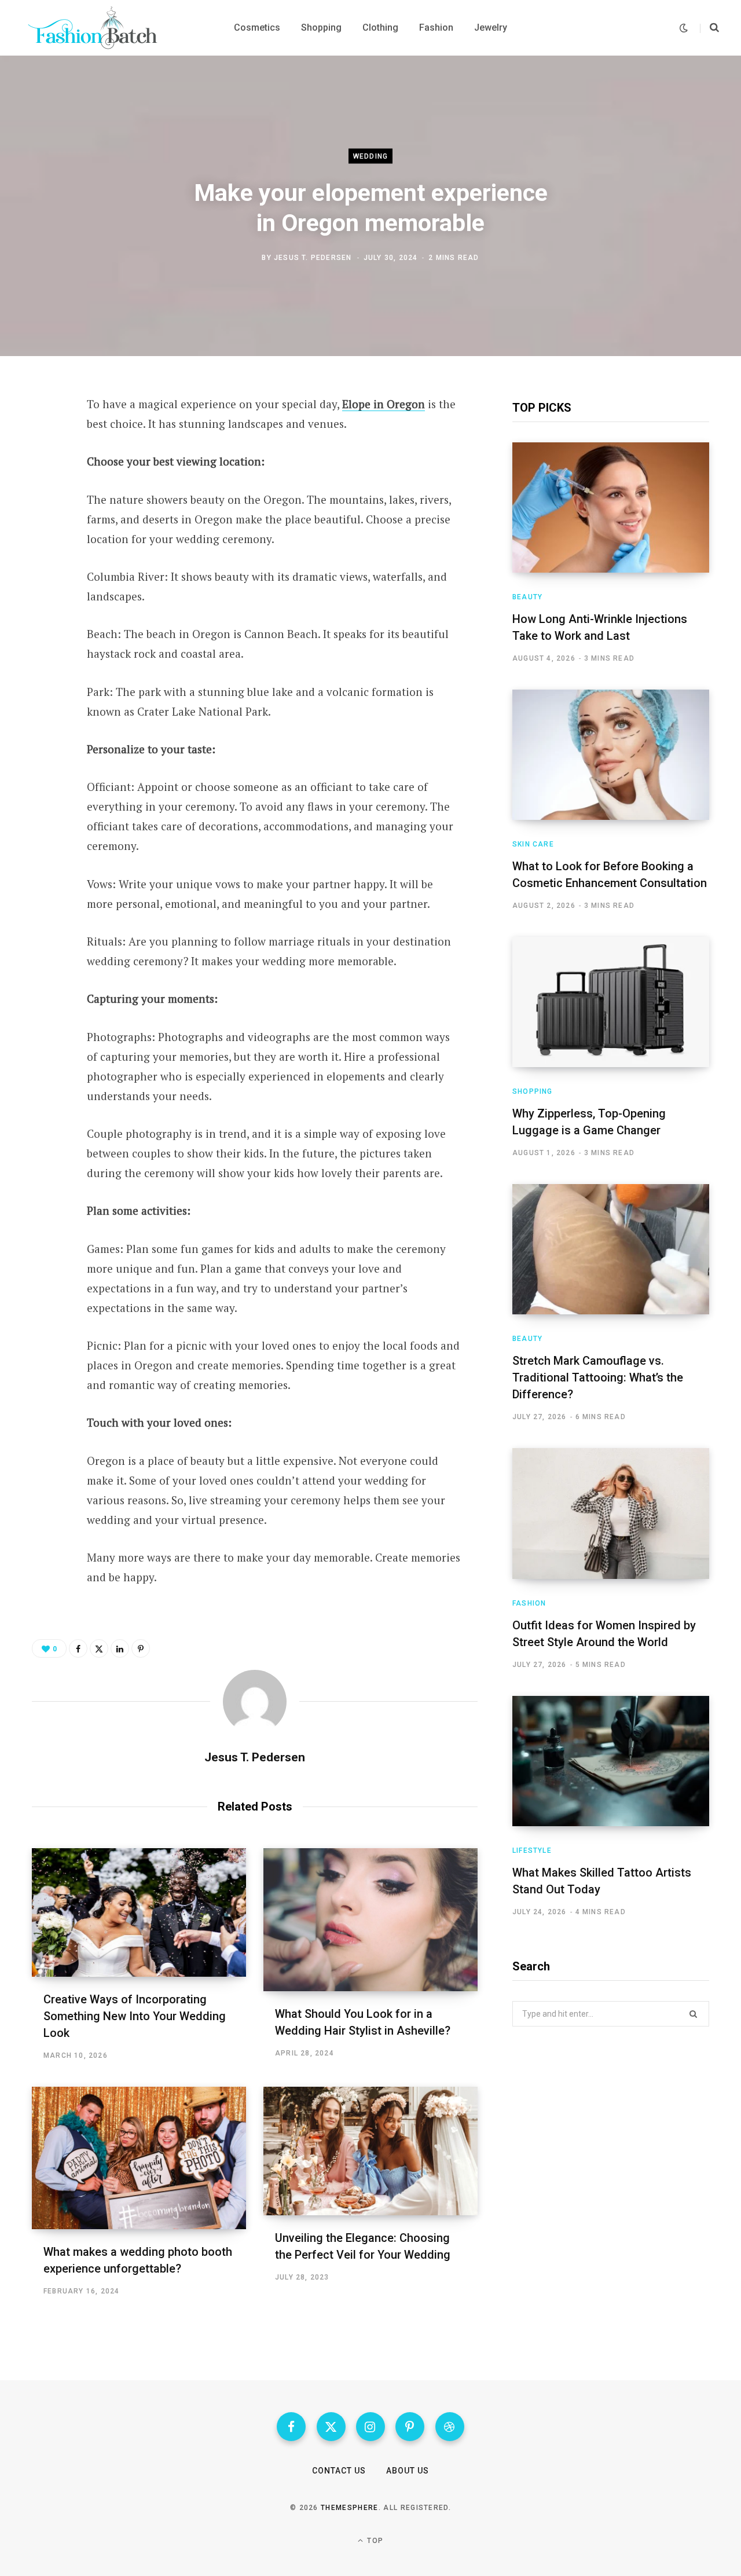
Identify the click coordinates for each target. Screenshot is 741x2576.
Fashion (529, 1603)
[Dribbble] (450, 2427)
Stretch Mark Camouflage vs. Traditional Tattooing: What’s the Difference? (598, 1377)
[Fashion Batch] (95, 28)
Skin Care (533, 844)
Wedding (370, 156)
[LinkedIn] (44, 529)
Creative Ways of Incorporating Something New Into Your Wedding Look (135, 2016)
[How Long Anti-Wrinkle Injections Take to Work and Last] (611, 507)
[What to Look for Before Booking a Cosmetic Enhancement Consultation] (611, 755)
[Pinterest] (44, 499)
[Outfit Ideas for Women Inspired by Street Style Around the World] (611, 1513)
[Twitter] (44, 468)
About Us (408, 2471)
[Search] (709, 28)
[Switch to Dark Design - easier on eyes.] (684, 28)
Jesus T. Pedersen (313, 257)
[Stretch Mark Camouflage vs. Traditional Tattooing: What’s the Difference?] (611, 1249)
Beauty (527, 597)
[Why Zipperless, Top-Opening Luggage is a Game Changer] (611, 1002)
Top (374, 2541)
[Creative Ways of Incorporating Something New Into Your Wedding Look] (139, 1912)
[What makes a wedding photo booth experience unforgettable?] (139, 2158)
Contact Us (339, 2471)
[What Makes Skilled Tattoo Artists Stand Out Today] (611, 1761)
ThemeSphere (350, 2508)
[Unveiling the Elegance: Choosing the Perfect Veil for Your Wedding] (370, 2151)
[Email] (44, 560)
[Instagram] (370, 2427)
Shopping (533, 1091)
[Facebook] (44, 437)
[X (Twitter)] (331, 2427)
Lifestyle (532, 1851)
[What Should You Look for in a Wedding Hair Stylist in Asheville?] (370, 1920)
